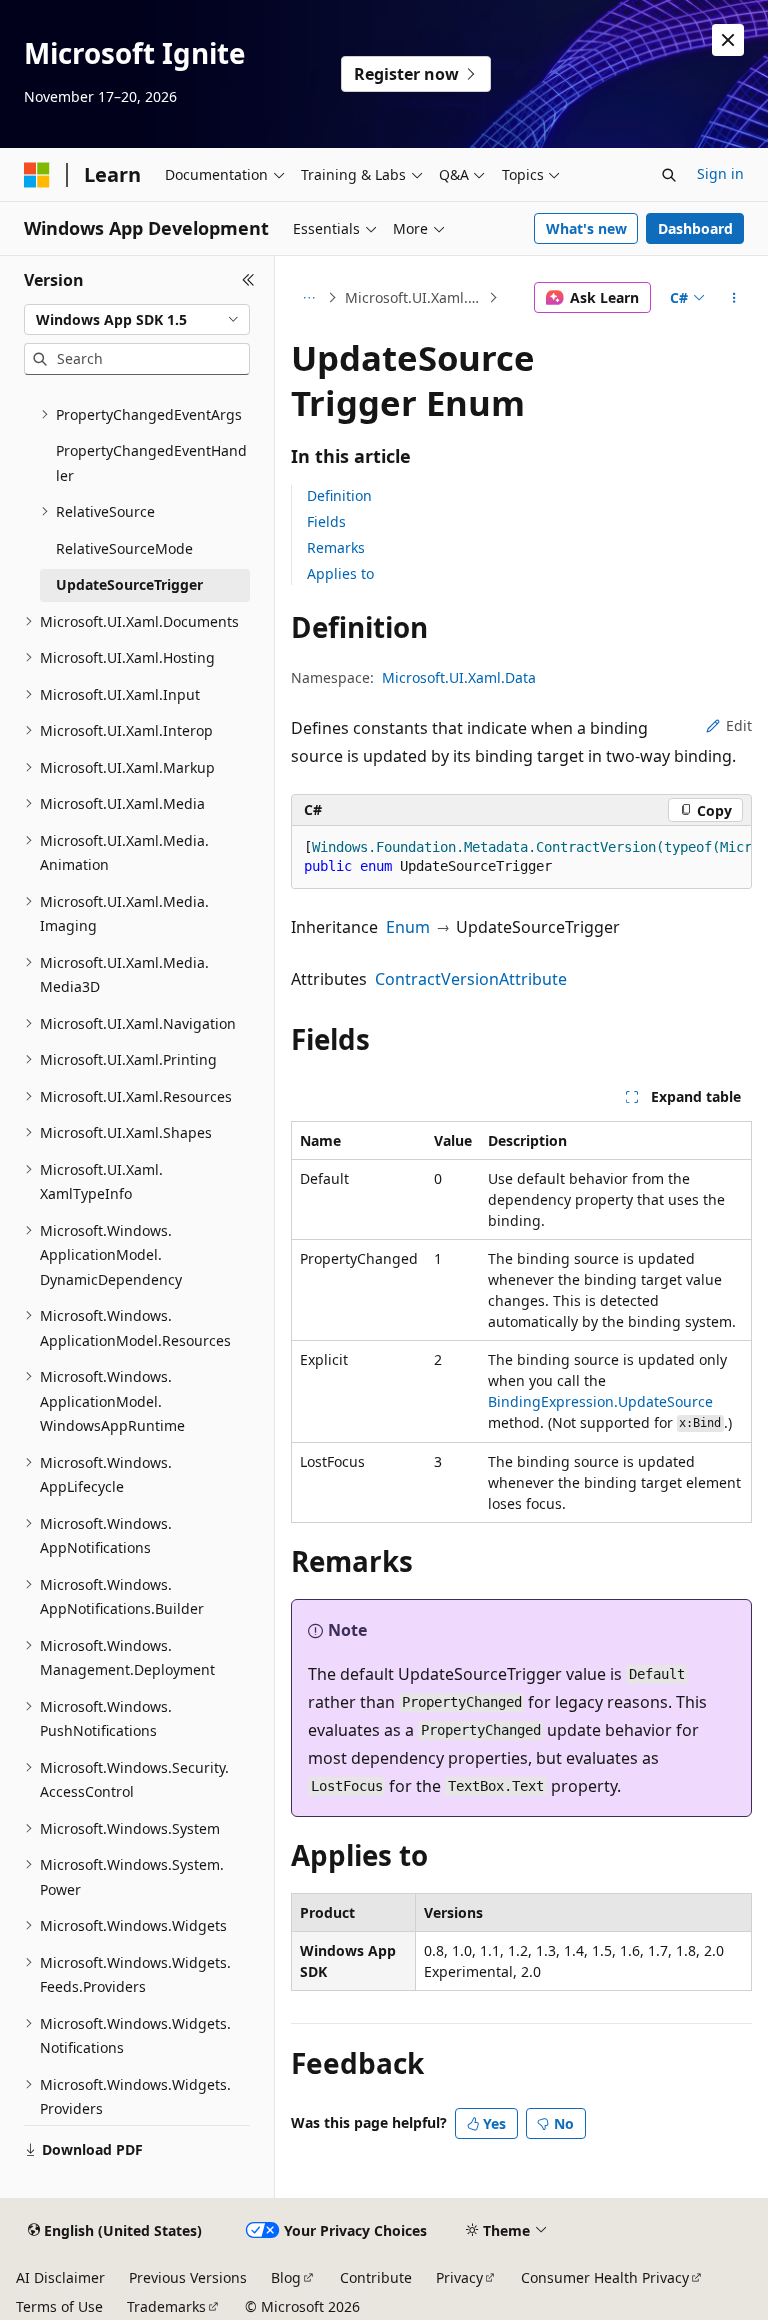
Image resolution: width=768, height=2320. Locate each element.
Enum (408, 927)
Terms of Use (59, 2306)
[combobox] (137, 320)
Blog (286, 2277)
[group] (521, 857)
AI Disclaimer (60, 2277)
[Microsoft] (37, 175)
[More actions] (734, 298)
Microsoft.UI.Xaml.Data (415, 297)
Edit (739, 725)
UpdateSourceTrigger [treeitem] (129, 584)
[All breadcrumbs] (308, 298)
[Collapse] (248, 280)
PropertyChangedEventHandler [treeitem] (151, 463)
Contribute (376, 2277)
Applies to (340, 573)
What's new (586, 228)
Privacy (459, 2277)
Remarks (336, 547)
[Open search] (669, 175)
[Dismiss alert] (728, 40)
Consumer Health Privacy (605, 2277)
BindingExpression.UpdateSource (600, 1401)
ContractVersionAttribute (471, 979)
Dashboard (695, 228)
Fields (326, 521)
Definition (339, 495)
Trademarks (166, 2306)
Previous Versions (188, 2277)
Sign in (720, 173)
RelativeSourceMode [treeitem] (124, 548)
